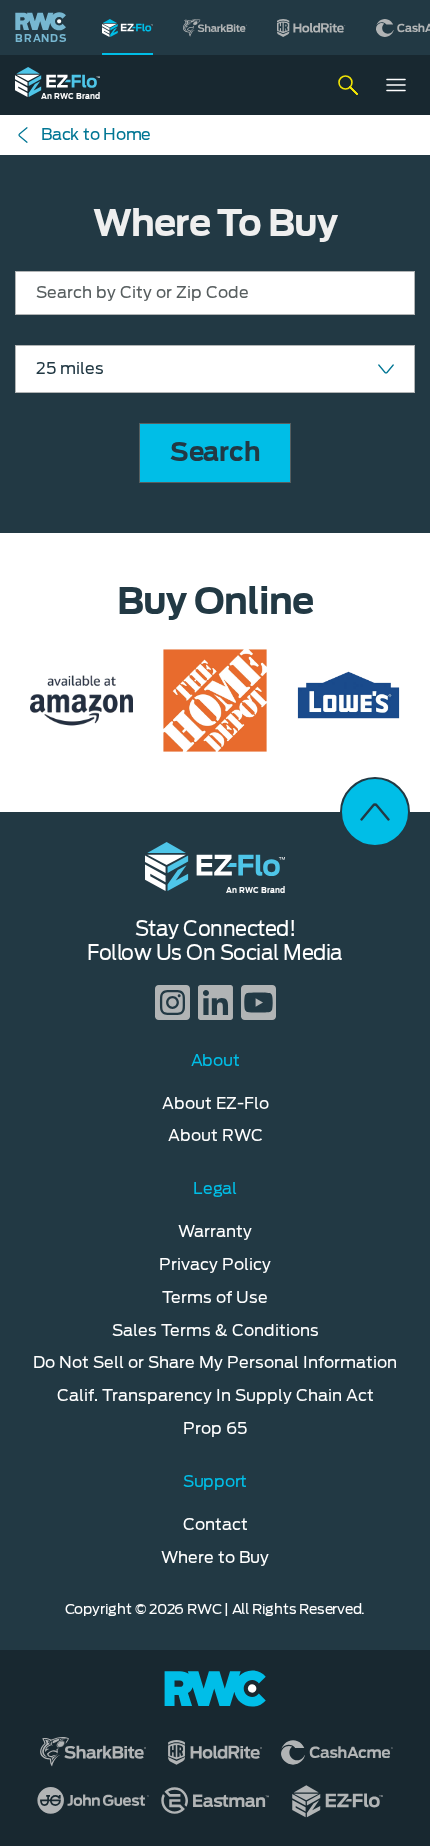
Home (96, 134)
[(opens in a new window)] (215, 27)
